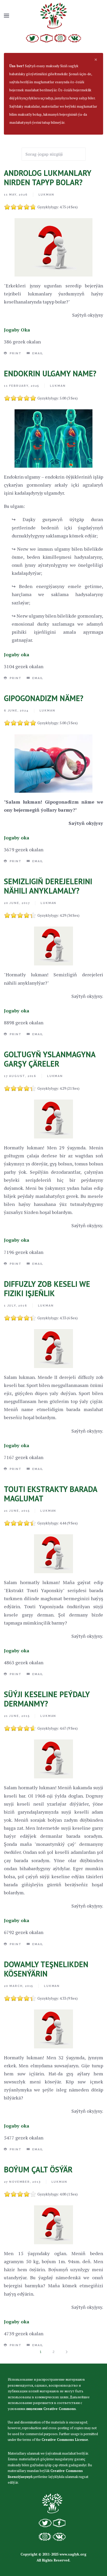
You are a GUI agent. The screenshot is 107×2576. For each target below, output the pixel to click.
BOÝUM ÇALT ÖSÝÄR (38, 2169)
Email (37, 353)
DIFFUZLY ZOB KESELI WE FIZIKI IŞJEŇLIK (47, 1289)
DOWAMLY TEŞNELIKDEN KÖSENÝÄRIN (46, 1969)
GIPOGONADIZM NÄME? (44, 698)
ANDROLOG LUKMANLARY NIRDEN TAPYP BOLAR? (48, 178)
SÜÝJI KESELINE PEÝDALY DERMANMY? (47, 1699)
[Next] (66, 2352)
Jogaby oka (17, 654)
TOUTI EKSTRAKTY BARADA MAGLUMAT (51, 1494)
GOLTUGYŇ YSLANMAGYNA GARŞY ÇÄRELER (50, 1059)
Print (15, 353)
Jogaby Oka (17, 330)
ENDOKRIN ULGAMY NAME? (50, 373)
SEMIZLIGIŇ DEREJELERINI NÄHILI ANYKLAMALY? (48, 886)
